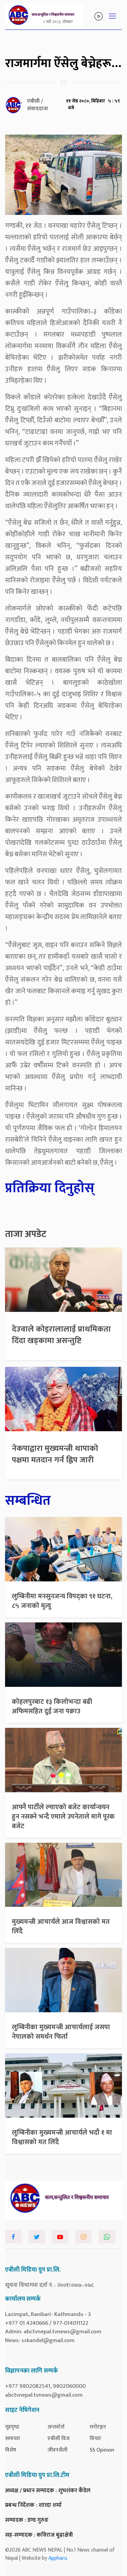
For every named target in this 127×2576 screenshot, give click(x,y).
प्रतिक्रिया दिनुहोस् (50, 1188)
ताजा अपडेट (26, 1234)
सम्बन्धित (28, 1501)
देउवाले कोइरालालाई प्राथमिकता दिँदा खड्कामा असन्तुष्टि (61, 1335)
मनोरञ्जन (98, 2427)
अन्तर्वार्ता (56, 2427)
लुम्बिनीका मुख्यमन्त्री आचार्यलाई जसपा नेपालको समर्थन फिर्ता (61, 2032)
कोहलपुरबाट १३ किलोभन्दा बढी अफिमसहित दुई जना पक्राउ (52, 1706)
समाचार (13, 2439)
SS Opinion (102, 2450)
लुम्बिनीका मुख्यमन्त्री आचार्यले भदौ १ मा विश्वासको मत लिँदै (62, 2137)
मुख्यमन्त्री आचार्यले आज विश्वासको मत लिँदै (61, 1926)
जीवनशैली (57, 2450)
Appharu (58, 2558)
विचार (96, 2439)
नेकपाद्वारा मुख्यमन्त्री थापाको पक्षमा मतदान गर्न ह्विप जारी (55, 1454)
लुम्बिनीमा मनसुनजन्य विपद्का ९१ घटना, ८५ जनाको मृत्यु (62, 1601)
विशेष (11, 2450)
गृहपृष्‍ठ (12, 2427)
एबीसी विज (58, 2439)
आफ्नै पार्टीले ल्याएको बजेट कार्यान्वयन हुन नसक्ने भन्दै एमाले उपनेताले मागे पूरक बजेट (63, 1817)
